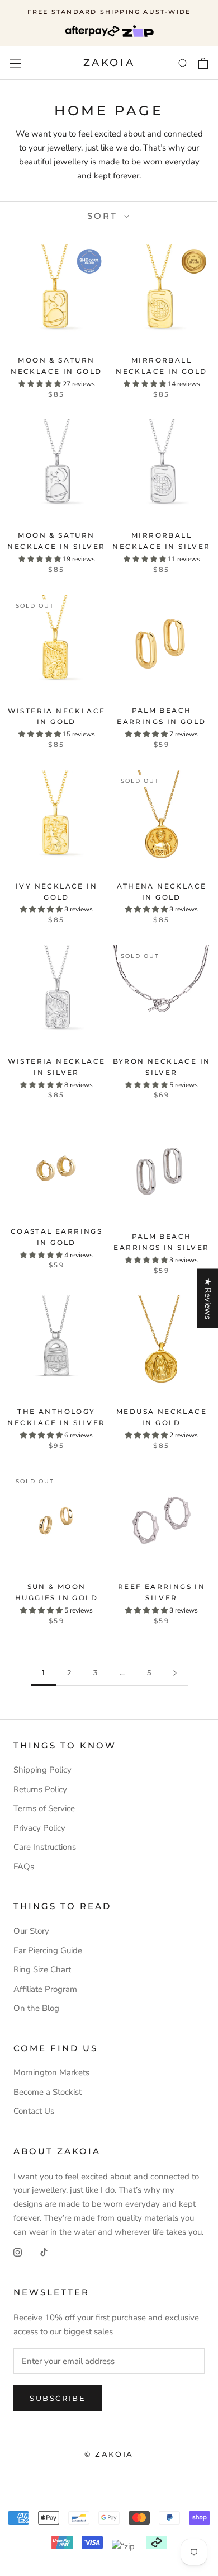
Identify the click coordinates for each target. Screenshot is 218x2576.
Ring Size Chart (42, 1969)
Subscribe (58, 2398)
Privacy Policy (39, 1828)
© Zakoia (109, 2454)
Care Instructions (45, 1847)
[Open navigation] (16, 63)
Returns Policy (40, 1789)
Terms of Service (44, 1808)
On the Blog (36, 2008)
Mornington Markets (51, 2072)
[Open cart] (203, 63)
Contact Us (34, 2111)
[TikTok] (44, 2252)
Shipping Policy (42, 1770)
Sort (104, 216)
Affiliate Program (45, 1989)
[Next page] (175, 1673)
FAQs (24, 1867)
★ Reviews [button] (208, 1299)
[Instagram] (18, 2252)
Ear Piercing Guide (48, 1950)
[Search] (183, 63)
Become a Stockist (48, 2092)
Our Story (31, 1931)
